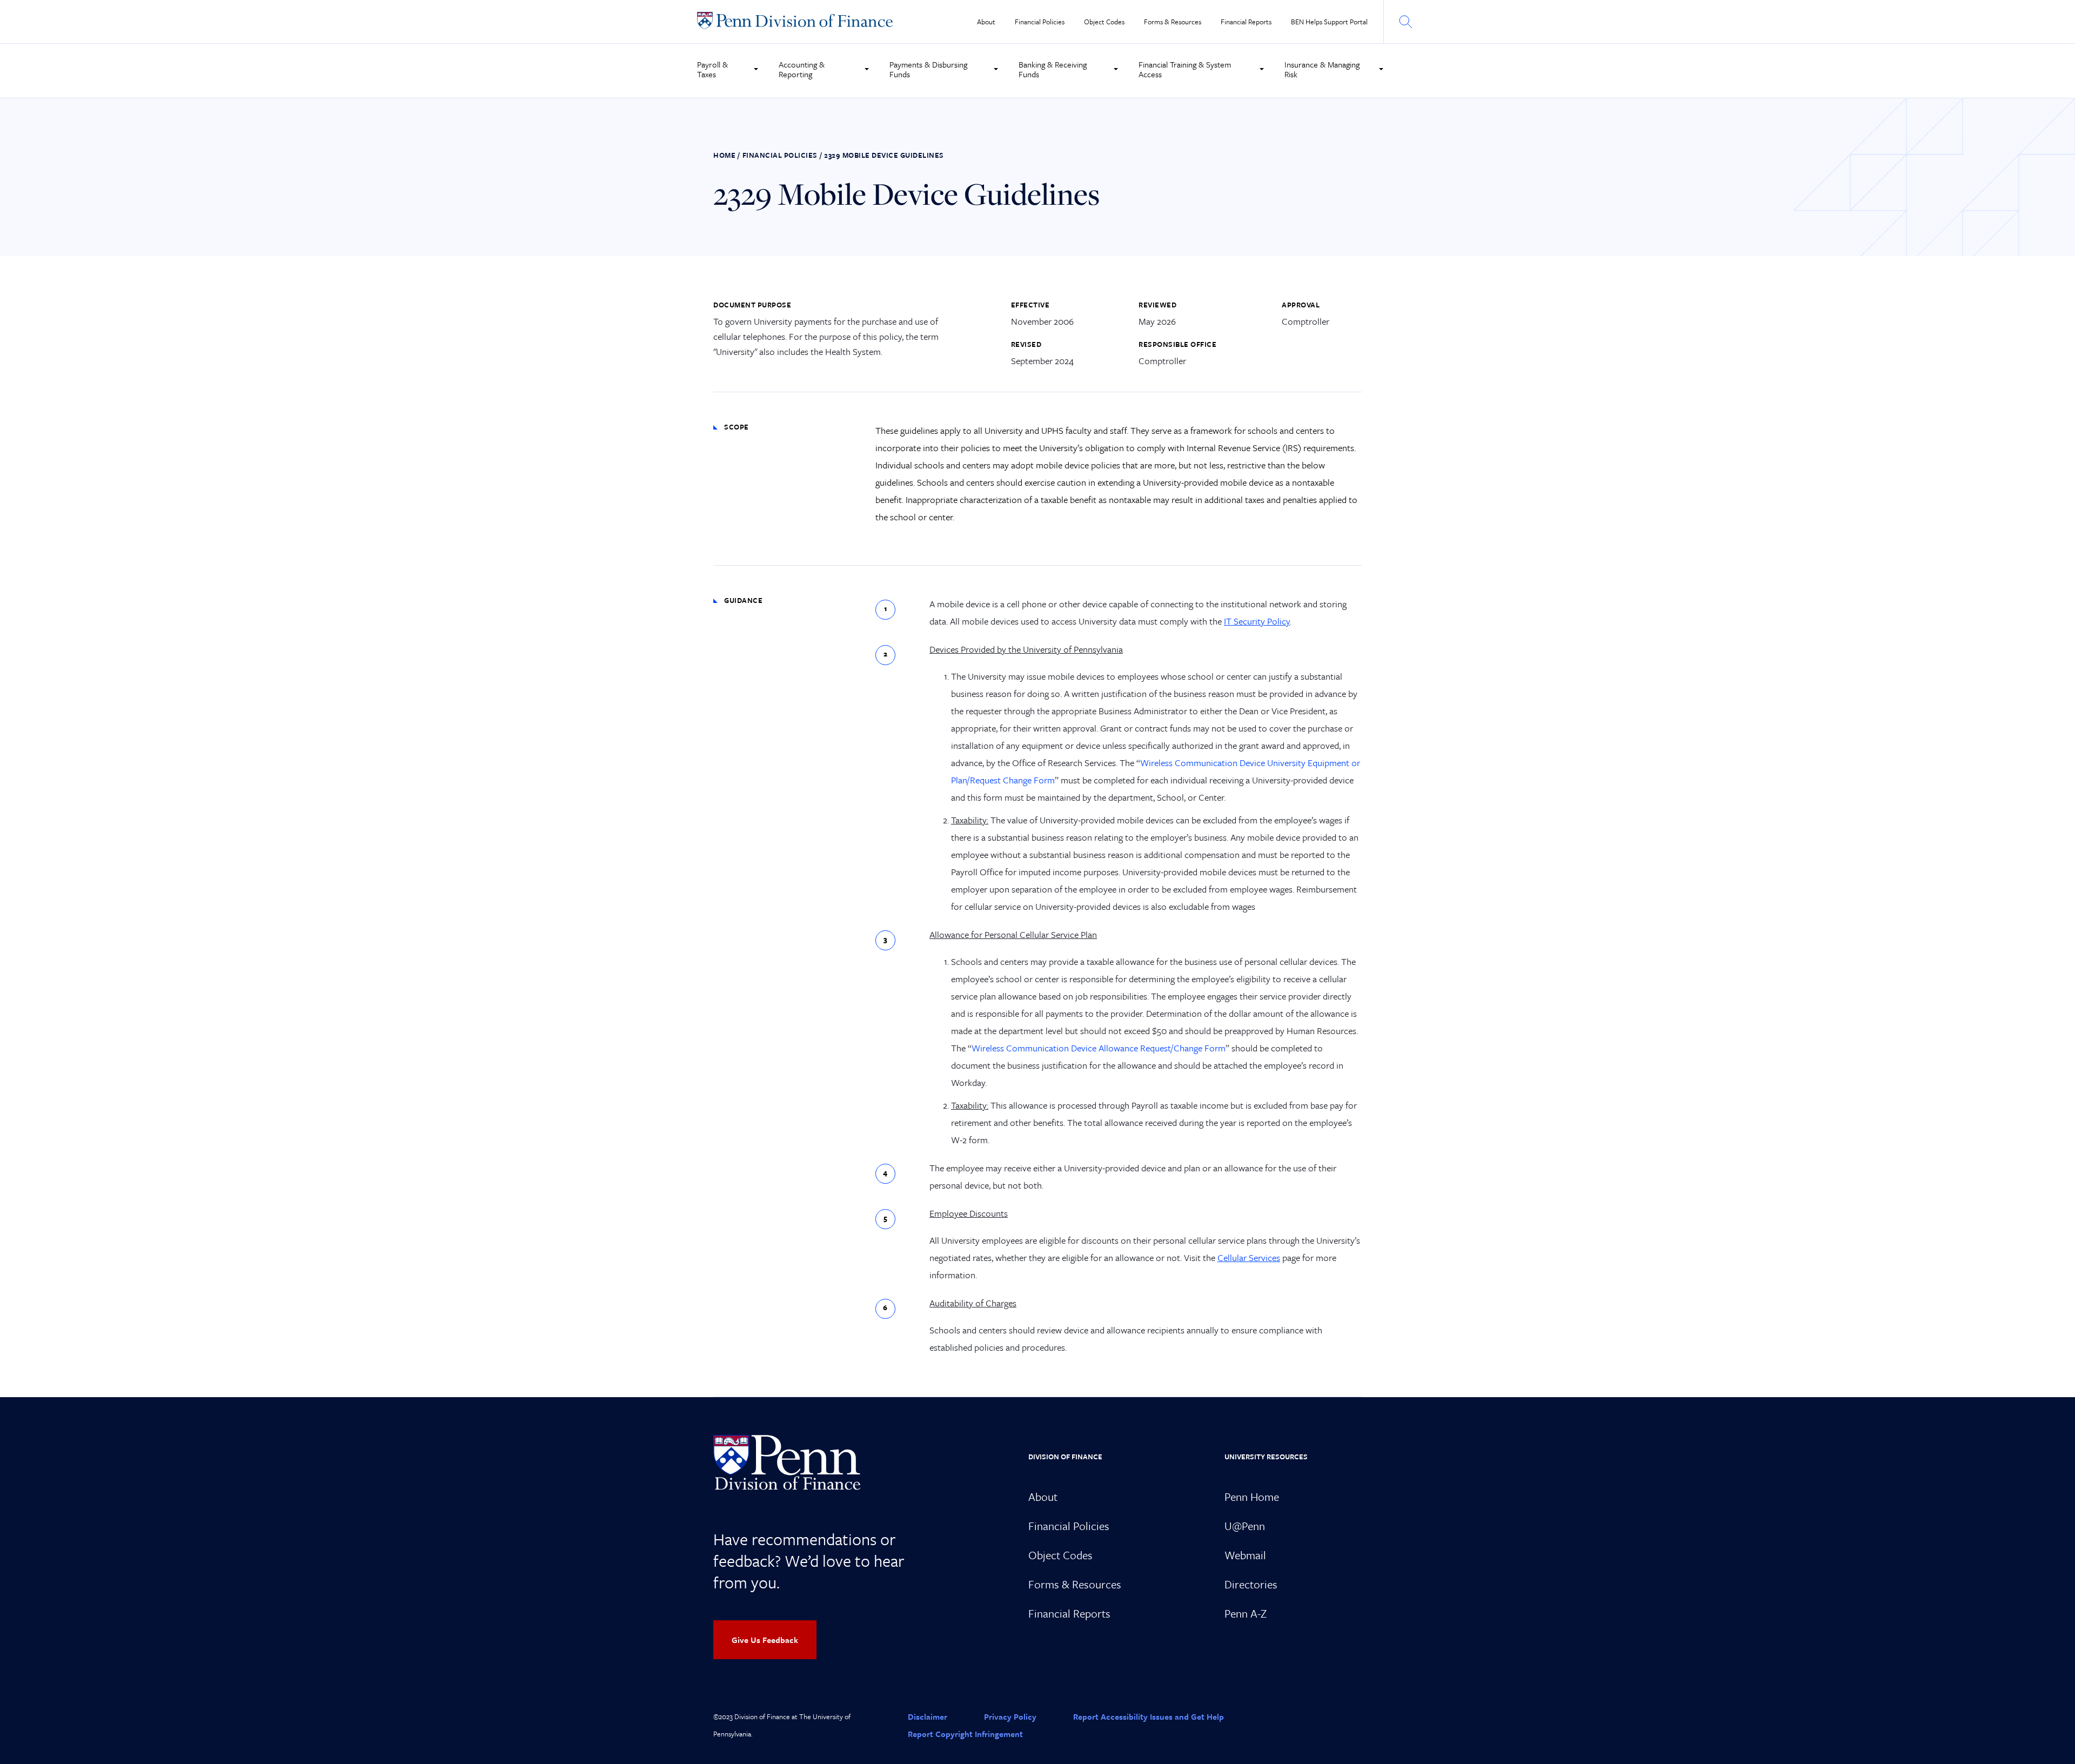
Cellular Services (1249, 1257)
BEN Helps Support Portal (1329, 22)
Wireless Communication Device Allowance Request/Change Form (1099, 1048)
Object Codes (1104, 22)
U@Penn (1245, 1526)
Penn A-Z (1246, 1613)
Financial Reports (1246, 22)
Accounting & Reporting (802, 69)
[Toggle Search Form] (1405, 22)
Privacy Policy (1010, 1716)
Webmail (1245, 1555)
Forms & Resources (1173, 22)
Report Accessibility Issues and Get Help (1149, 1716)
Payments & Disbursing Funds (928, 69)
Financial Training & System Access (1185, 69)
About (986, 22)
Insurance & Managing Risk (1322, 69)
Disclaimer (928, 1716)
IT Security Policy (1257, 621)
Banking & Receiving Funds (1053, 69)
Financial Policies (1040, 22)
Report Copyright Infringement (965, 1734)
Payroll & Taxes (712, 69)
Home (724, 155)
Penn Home (1252, 1497)
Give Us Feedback (765, 1640)
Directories (1251, 1584)
